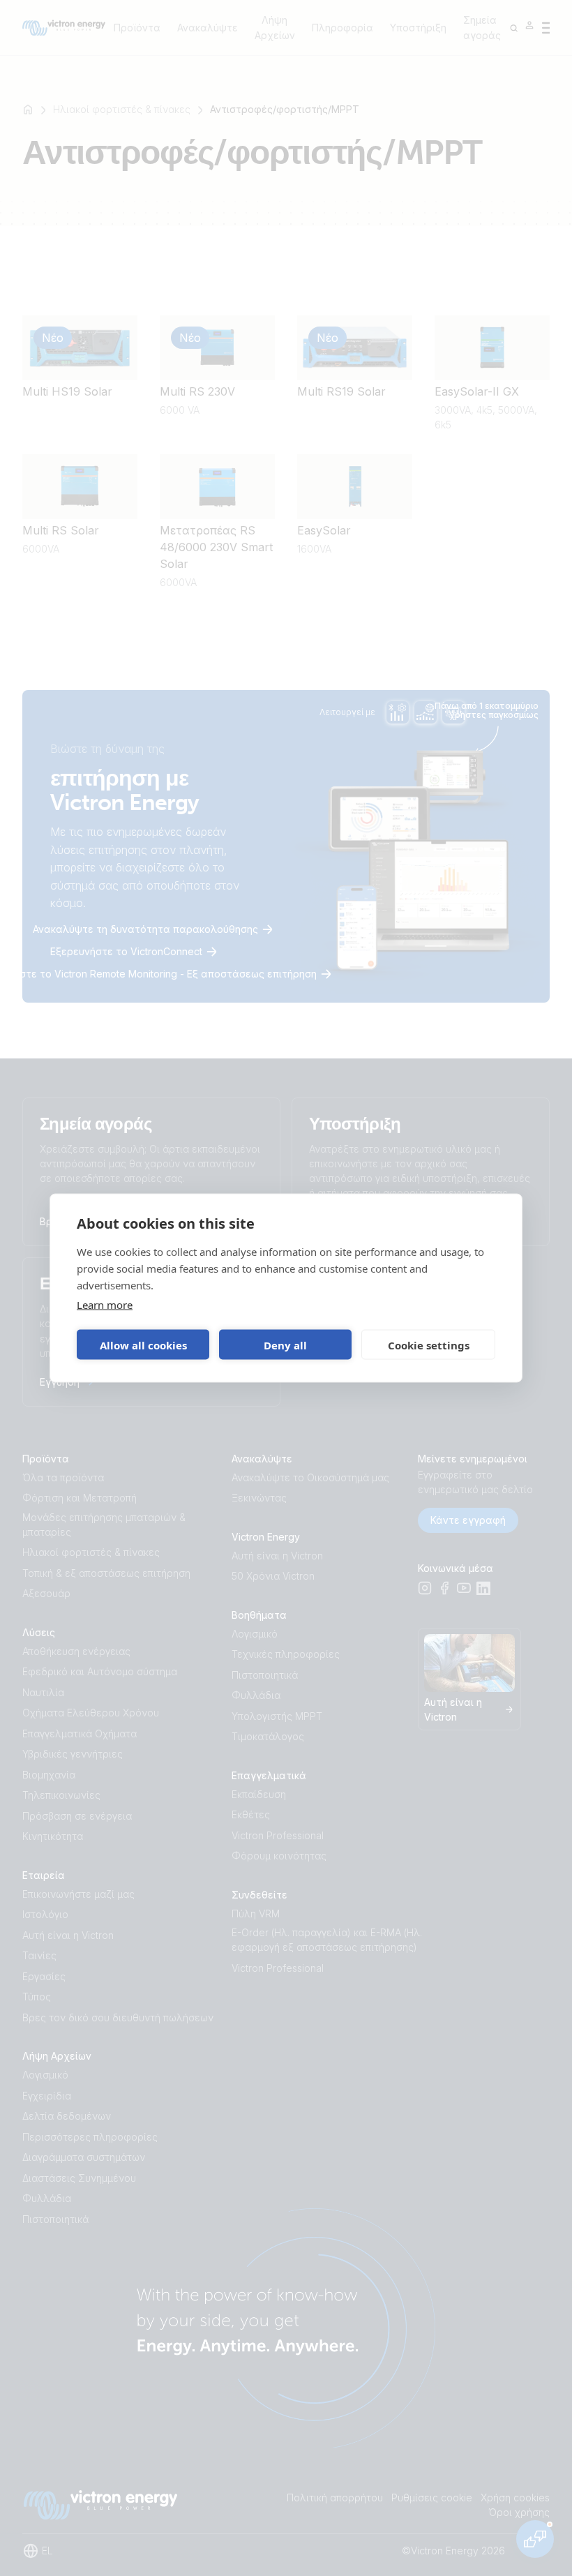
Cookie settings (429, 1345)
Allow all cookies (143, 1345)
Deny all (285, 1345)
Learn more (105, 1305)
